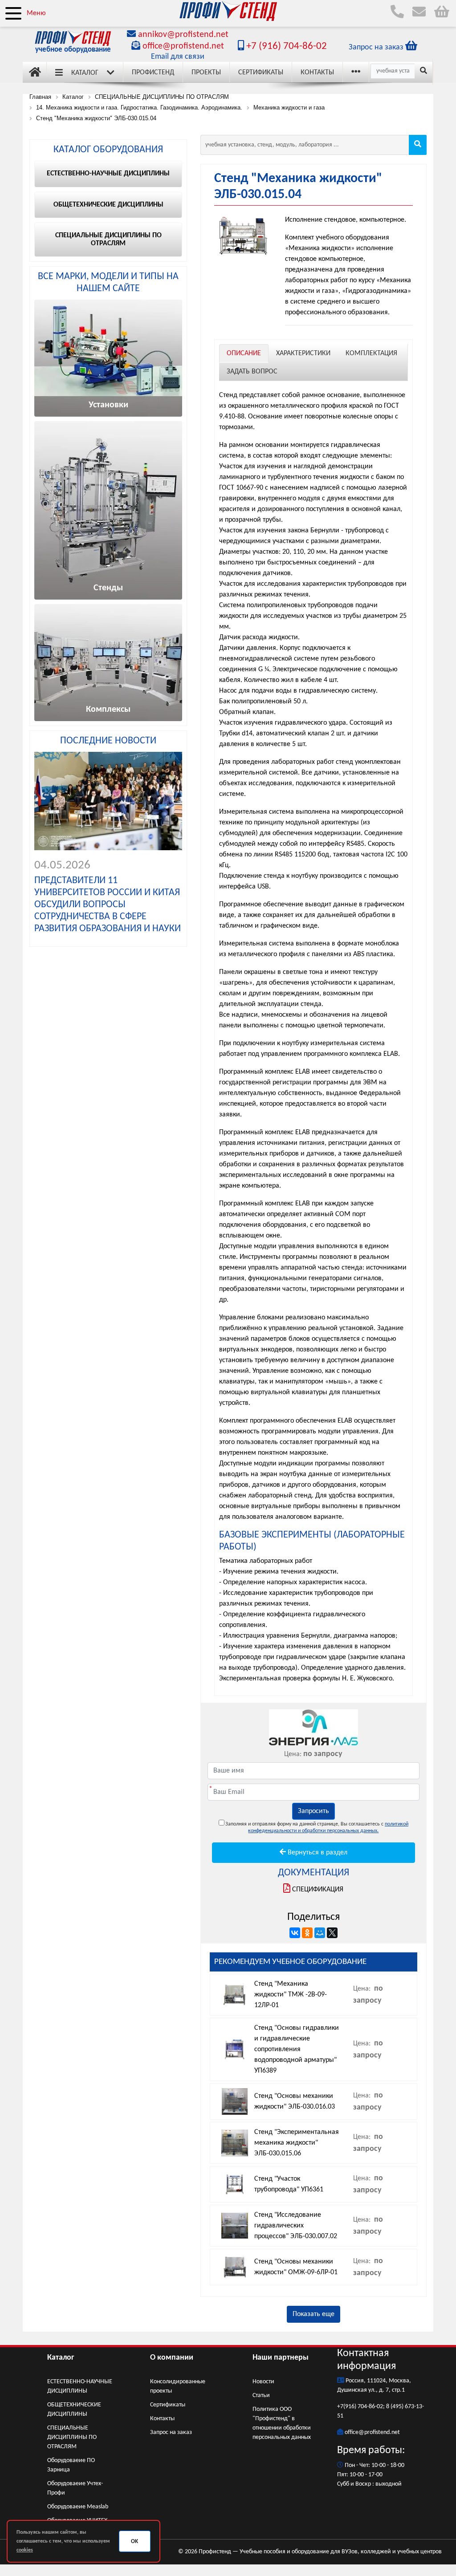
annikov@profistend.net (183, 35)
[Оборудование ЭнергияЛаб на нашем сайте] (313, 1727)
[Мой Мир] (320, 1933)
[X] (332, 1933)
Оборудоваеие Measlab (78, 2507)
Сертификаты (261, 73)
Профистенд (153, 73)
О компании (172, 2358)
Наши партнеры (281, 2358)
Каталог (85, 73)
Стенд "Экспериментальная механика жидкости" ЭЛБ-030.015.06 (297, 2143)
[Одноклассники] (307, 1933)
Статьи (261, 2395)
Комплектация (371, 353)
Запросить (313, 1811)
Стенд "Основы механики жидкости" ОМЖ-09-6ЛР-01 (296, 2267)
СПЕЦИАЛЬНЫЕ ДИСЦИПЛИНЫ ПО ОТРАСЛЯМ (72, 2437)
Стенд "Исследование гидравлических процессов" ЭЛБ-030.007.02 (296, 2226)
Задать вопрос (252, 372)
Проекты (206, 73)
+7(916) (347, 2407)
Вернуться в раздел (317, 1853)
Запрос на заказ (171, 2432)
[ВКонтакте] (295, 1933)
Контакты (317, 73)
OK (134, 2542)
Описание (244, 353)
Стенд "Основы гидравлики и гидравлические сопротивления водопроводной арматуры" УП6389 (297, 2049)
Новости (263, 2382)
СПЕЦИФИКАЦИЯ (318, 1890)
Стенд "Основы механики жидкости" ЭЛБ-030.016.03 (295, 2101)
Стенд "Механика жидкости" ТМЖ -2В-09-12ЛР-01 (291, 1995)
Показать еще (313, 2314)
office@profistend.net (183, 46)
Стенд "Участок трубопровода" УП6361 (289, 2184)
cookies (25, 2550)
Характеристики (303, 353)
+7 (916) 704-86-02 (285, 47)
